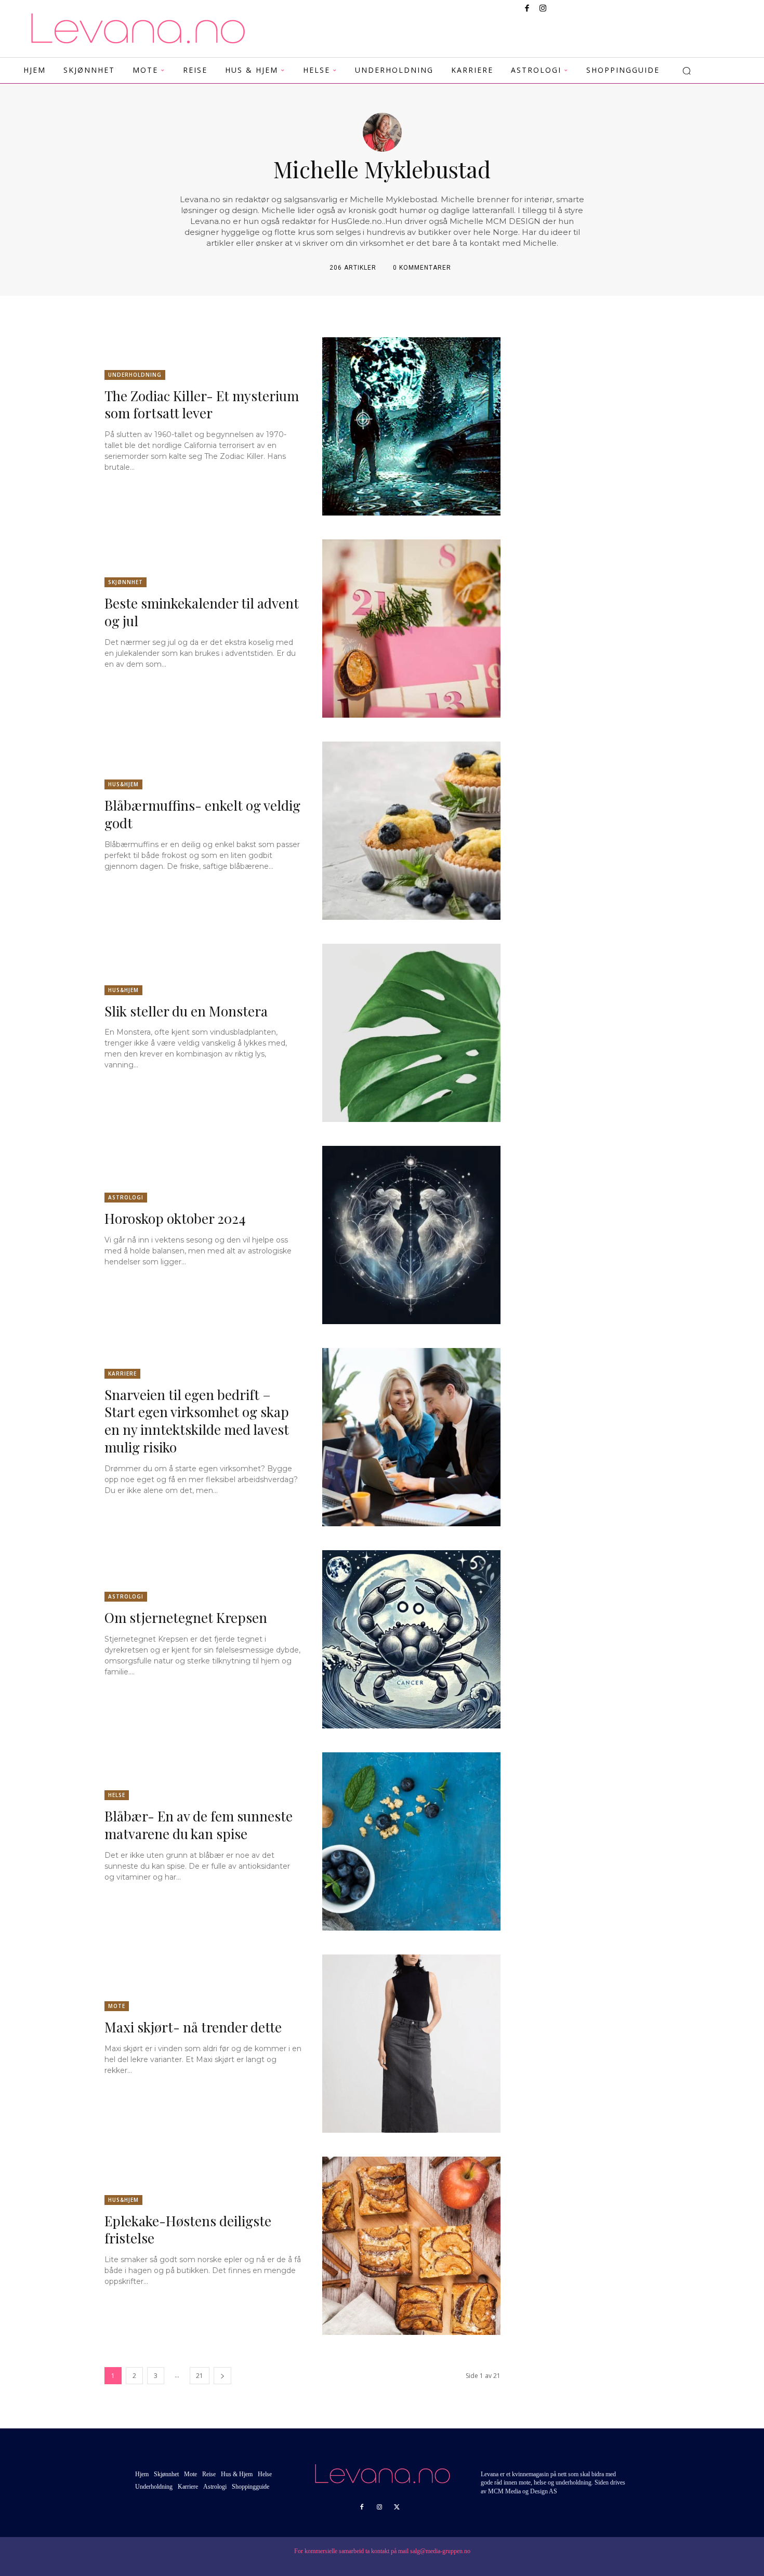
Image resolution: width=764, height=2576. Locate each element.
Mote (117, 2006)
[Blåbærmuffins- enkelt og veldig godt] (411, 831)
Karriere (122, 1373)
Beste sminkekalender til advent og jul (202, 612)
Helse (117, 1795)
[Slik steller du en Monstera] (411, 1033)
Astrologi (126, 1197)
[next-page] (222, 2376)
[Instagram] (543, 9)
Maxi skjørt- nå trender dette (193, 2027)
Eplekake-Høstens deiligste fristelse (188, 2230)
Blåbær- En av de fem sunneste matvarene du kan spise (199, 1825)
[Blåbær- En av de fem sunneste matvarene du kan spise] (411, 1841)
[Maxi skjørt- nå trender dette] (411, 2044)
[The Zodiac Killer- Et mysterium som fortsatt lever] (411, 426)
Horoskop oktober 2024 (175, 1218)
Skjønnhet (126, 582)
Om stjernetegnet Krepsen (186, 1617)
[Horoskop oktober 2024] (411, 1235)
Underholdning (135, 375)
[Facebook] (527, 9)
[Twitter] (397, 2507)
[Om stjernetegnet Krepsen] (411, 1639)
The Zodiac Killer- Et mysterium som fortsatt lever (202, 405)
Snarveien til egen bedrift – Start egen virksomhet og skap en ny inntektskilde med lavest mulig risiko (197, 1421)
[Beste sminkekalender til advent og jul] (411, 629)
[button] (687, 71)
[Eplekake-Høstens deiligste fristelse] (411, 2246)
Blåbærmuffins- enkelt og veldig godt (202, 814)
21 (200, 2376)
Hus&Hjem (123, 784)
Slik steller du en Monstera (186, 1011)
